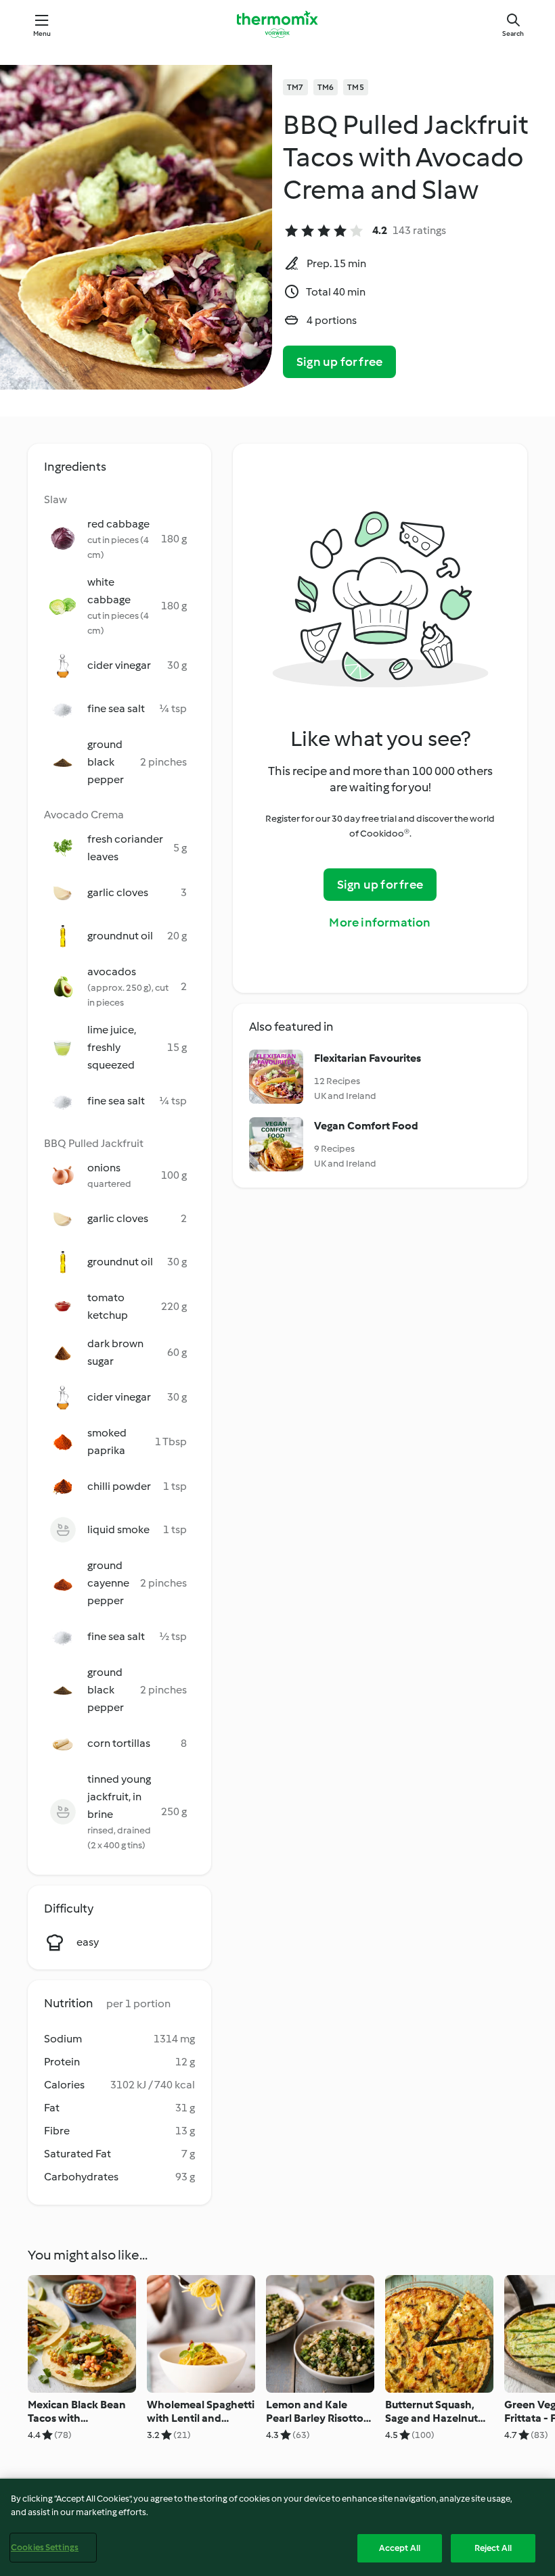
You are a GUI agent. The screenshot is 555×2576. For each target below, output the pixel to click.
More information (380, 922)
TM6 (326, 87)
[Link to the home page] (277, 24)
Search (513, 33)
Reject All (493, 2548)
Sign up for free (339, 362)
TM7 (295, 87)
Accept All (400, 2548)
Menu (42, 33)
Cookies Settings (45, 2547)
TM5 (356, 87)
